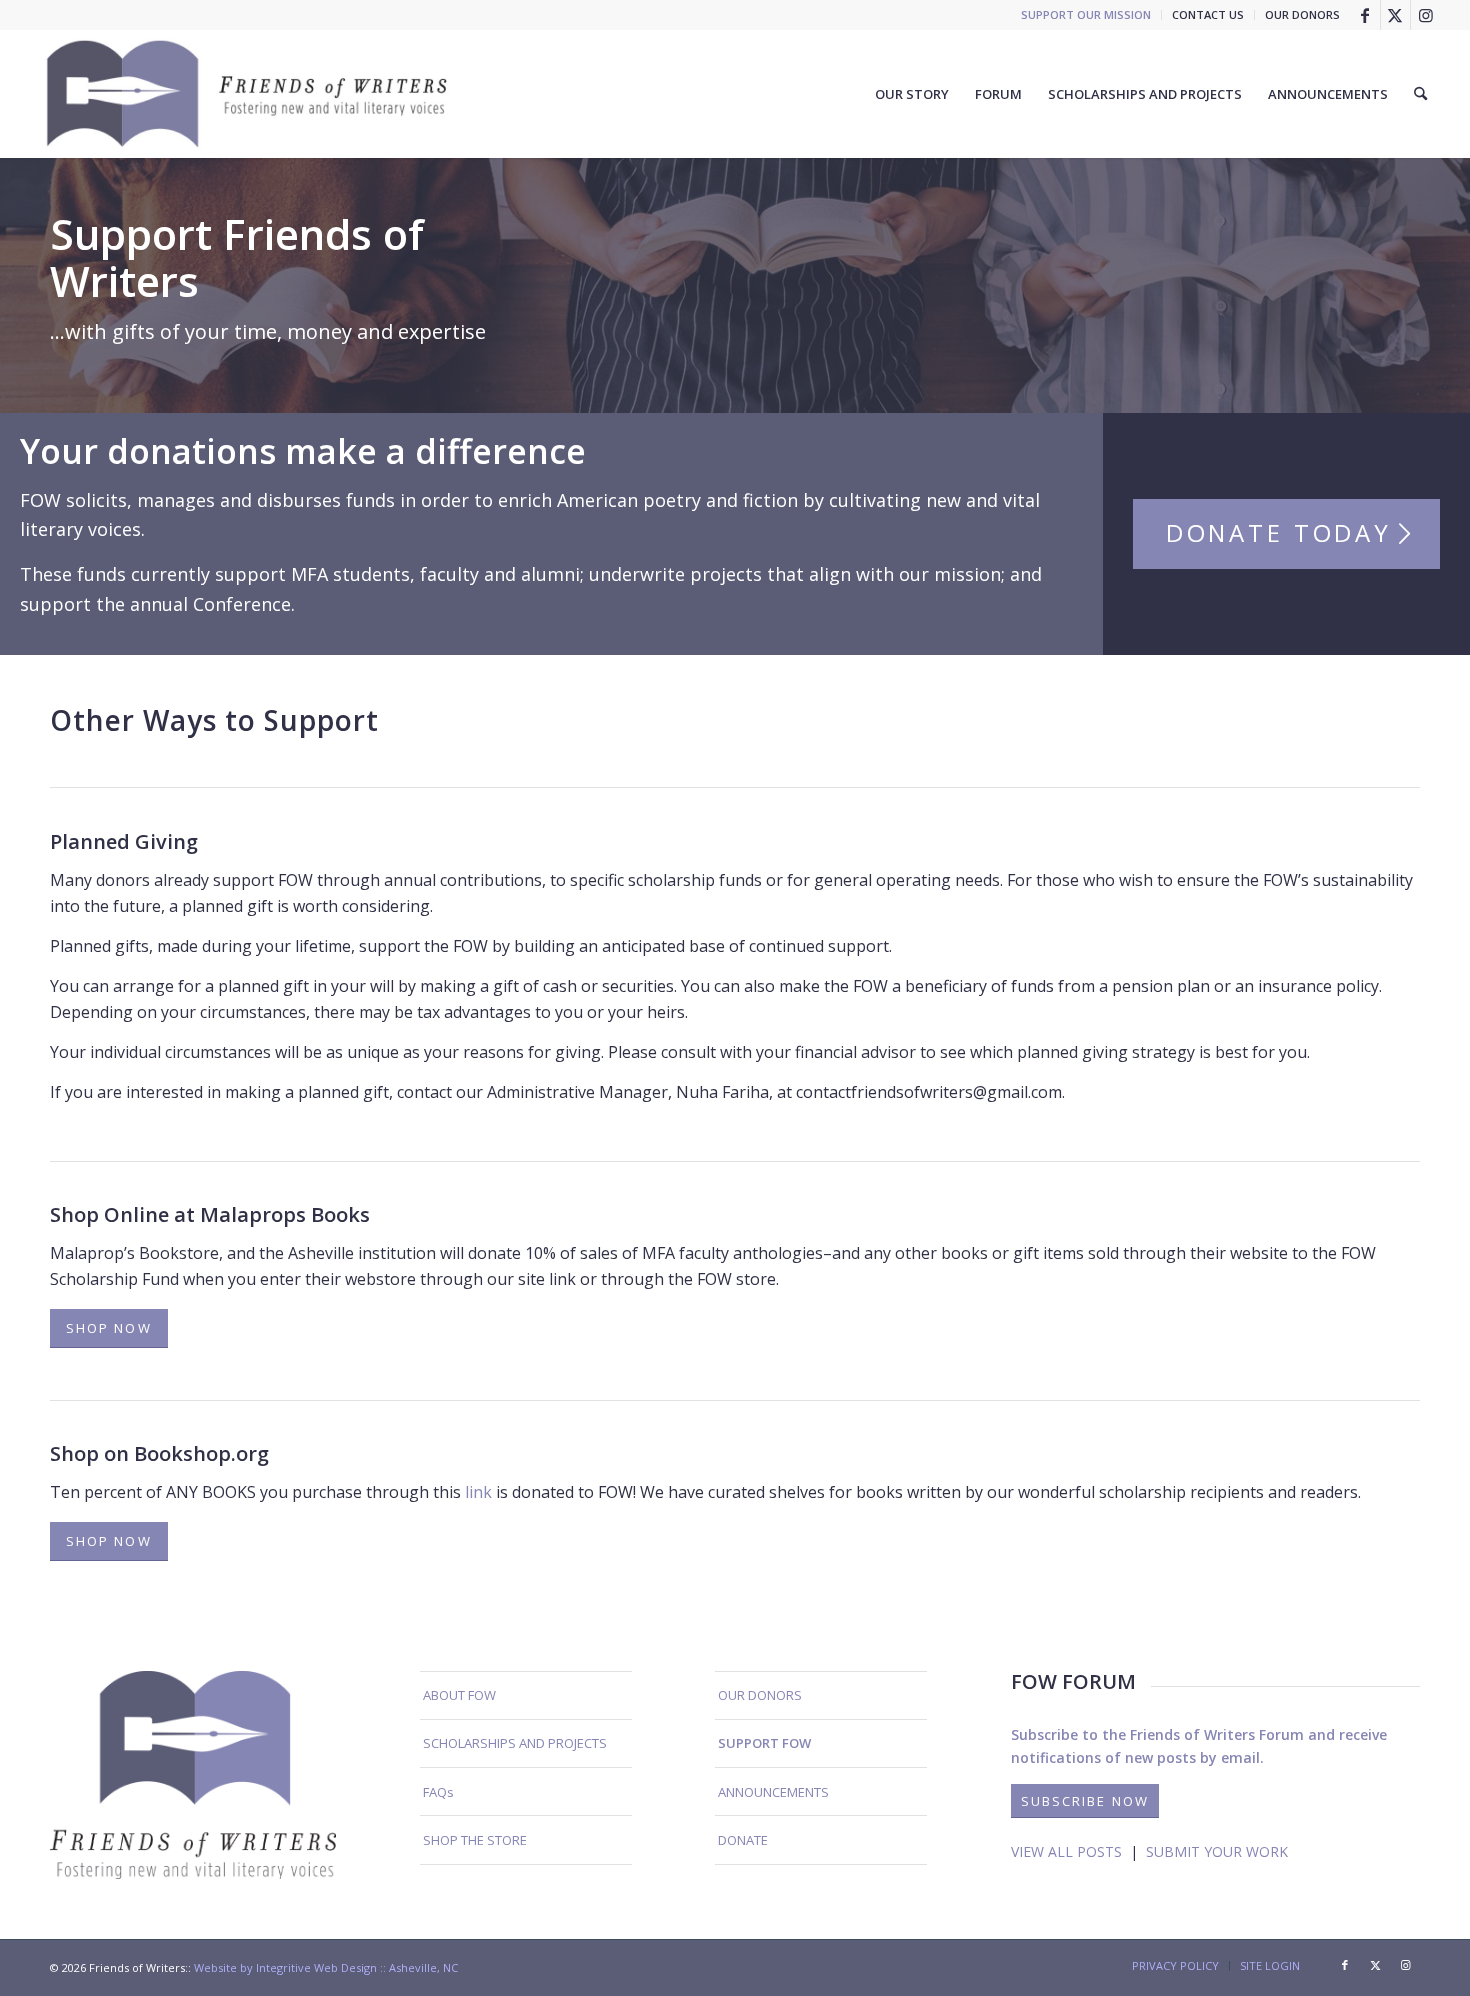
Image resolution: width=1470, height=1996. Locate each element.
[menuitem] (1086, 15)
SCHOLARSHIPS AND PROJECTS (515, 1743)
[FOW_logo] (248, 94)
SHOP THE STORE (475, 1840)
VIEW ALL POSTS (1066, 1851)
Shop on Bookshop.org (159, 1453)
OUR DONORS (1302, 14)
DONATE (743, 1840)
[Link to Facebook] (1365, 15)
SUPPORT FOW (764, 1743)
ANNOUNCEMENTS (773, 1792)
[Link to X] (1395, 15)
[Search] (1420, 94)
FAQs (438, 1792)
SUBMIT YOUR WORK (1217, 1851)
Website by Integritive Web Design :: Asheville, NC (326, 1967)
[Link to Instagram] (1426, 15)
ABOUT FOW (459, 1695)
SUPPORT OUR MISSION (1086, 14)
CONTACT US (1208, 14)
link (476, 1492)
